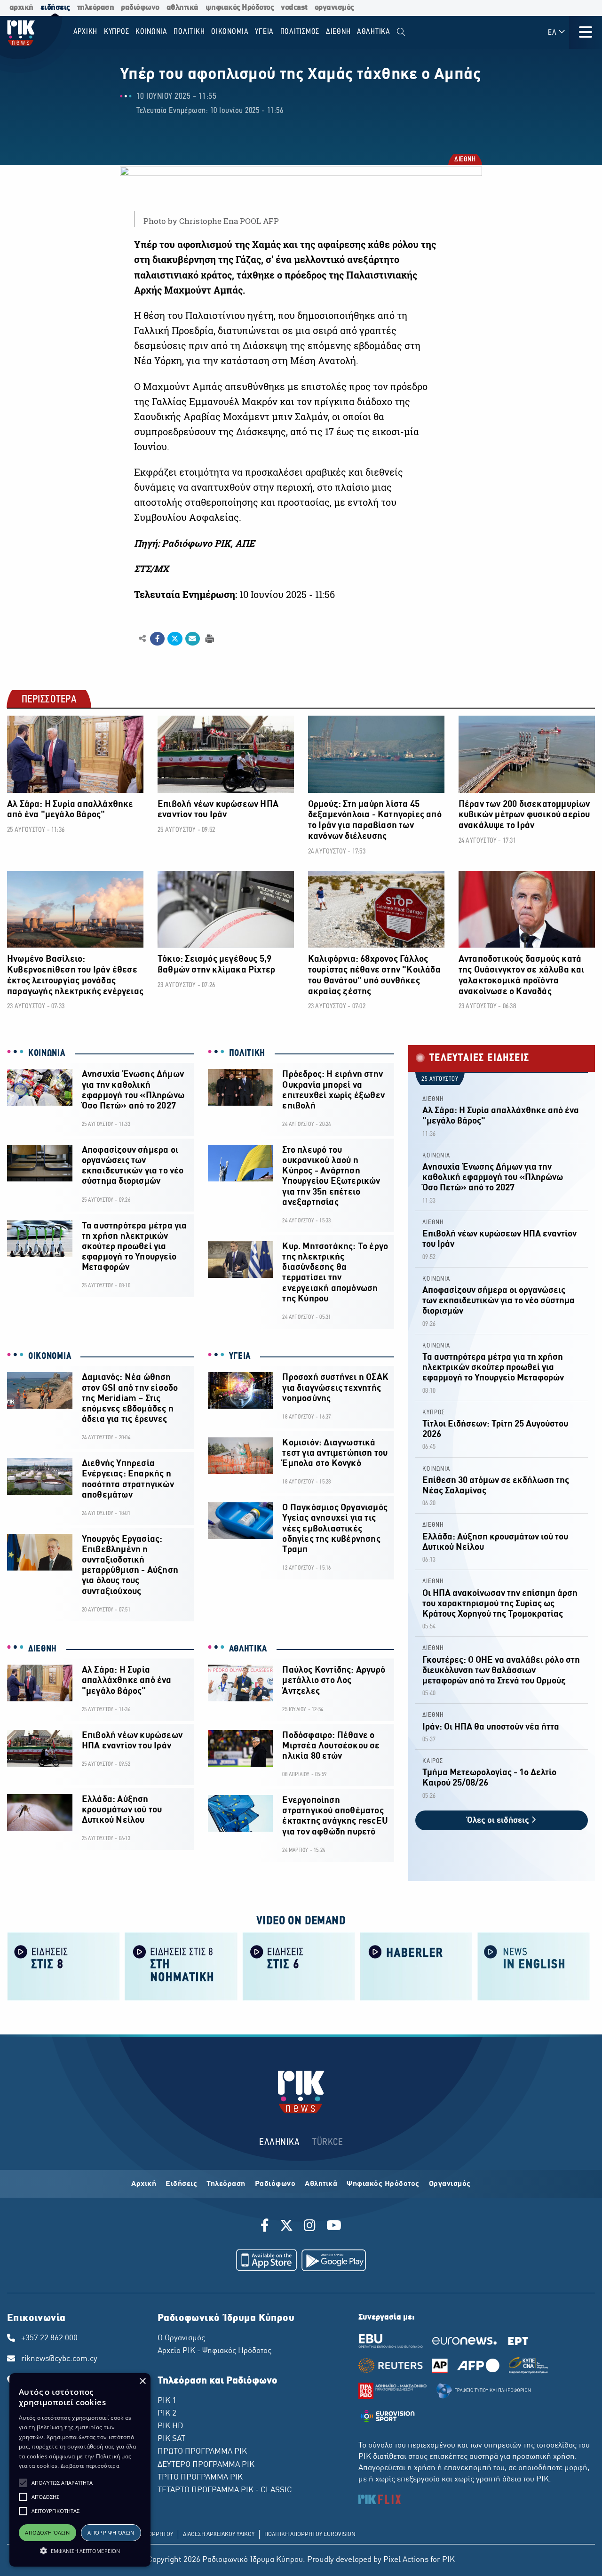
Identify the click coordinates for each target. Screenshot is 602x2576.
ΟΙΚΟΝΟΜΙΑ (50, 1356)
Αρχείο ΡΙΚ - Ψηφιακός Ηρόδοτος (214, 2351)
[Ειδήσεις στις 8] (63, 1966)
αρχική (21, 8)
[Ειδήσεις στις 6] (299, 1966)
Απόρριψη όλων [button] (111, 2532)
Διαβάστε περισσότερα (90, 2466)
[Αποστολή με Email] (193, 639)
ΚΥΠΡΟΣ (434, 1413)
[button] (23, 2483)
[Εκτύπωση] (209, 638)
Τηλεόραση (226, 2184)
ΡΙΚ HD (170, 2426)
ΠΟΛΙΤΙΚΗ (247, 1053)
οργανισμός (334, 8)
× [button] (142, 2381)
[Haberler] (416, 1966)
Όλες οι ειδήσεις (499, 1821)
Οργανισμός (450, 2184)
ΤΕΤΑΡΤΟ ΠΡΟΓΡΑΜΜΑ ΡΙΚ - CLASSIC (225, 2490)
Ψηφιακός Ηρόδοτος (383, 2184)
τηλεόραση (96, 8)
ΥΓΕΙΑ (240, 1356)
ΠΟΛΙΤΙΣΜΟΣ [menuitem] (300, 32)
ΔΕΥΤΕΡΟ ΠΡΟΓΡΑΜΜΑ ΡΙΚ (206, 2465)
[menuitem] (401, 32)
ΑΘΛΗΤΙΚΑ (248, 1649)
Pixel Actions (406, 2560)
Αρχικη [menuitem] (86, 32)
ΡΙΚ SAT (171, 2439)
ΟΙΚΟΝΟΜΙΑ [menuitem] (230, 32)
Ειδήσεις (181, 2184)
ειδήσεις (55, 8)
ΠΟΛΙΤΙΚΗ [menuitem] (189, 32)
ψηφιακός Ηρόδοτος (240, 8)
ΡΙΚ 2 (167, 2414)
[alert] (80, 2470)
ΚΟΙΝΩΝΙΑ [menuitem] (151, 32)
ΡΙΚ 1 (167, 2401)
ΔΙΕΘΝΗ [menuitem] (338, 32)
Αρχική (144, 2184)
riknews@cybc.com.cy (59, 2359)
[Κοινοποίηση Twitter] (175, 639)
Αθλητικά (321, 2184)
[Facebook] (266, 2227)
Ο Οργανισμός (181, 2338)
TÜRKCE (328, 2142)
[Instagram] (310, 2227)
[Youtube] (334, 2227)
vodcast (294, 8)
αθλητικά (182, 8)
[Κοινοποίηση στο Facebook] (157, 639)
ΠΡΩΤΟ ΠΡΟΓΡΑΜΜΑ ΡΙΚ (202, 2452)
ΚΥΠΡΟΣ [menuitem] (117, 32)
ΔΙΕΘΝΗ (464, 160)
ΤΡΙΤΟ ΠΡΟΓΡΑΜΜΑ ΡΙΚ (200, 2478)
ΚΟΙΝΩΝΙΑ (47, 1053)
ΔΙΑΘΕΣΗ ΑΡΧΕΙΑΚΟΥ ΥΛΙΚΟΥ (219, 2535)
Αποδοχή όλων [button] (47, 2532)
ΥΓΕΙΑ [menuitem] (264, 32)
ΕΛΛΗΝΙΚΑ (279, 2142)
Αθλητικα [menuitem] (374, 32)
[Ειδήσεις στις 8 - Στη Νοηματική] (181, 1966)
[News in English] (534, 1966)
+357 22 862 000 (49, 2338)
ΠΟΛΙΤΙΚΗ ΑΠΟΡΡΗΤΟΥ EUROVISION (310, 2535)
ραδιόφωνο (140, 8)
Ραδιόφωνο (275, 2184)
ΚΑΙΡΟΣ (433, 1761)
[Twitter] (286, 2227)
